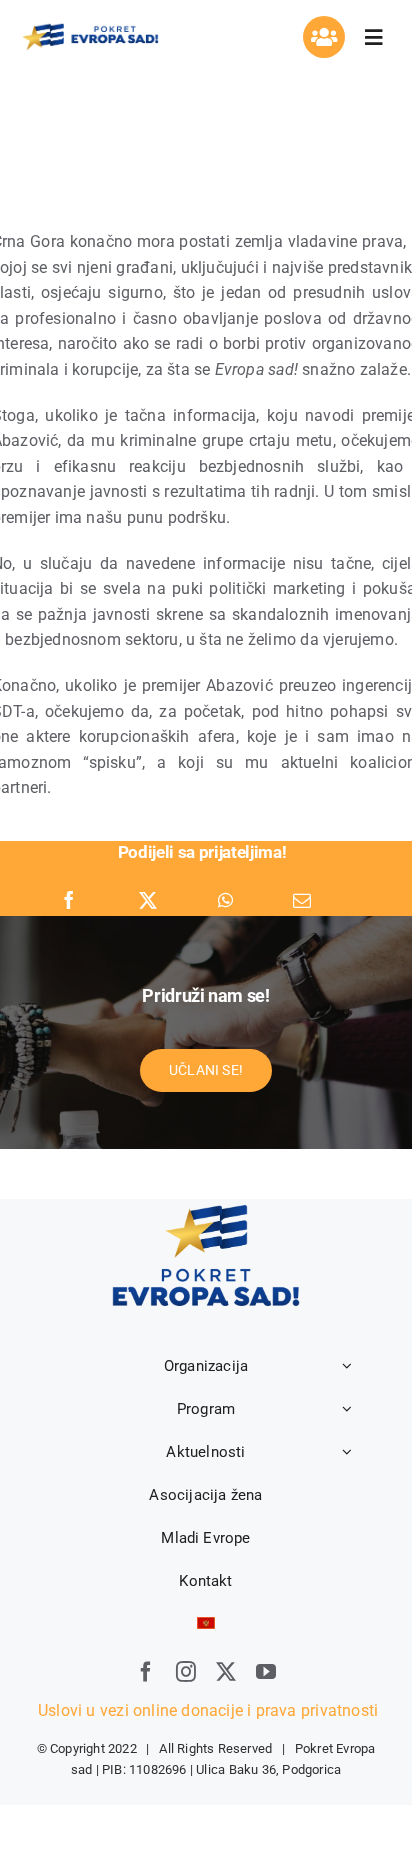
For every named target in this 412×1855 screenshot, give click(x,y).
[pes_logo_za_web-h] (90, 28)
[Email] (302, 901)
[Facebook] (69, 901)
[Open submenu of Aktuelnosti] (347, 1452)
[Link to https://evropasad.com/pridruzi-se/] (324, 37)
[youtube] (266, 1672)
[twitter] (226, 1672)
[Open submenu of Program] (347, 1409)
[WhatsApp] (225, 901)
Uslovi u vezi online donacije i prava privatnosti (206, 1710)
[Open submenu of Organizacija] (347, 1366)
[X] (148, 901)
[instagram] (186, 1672)
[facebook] (146, 1672)
